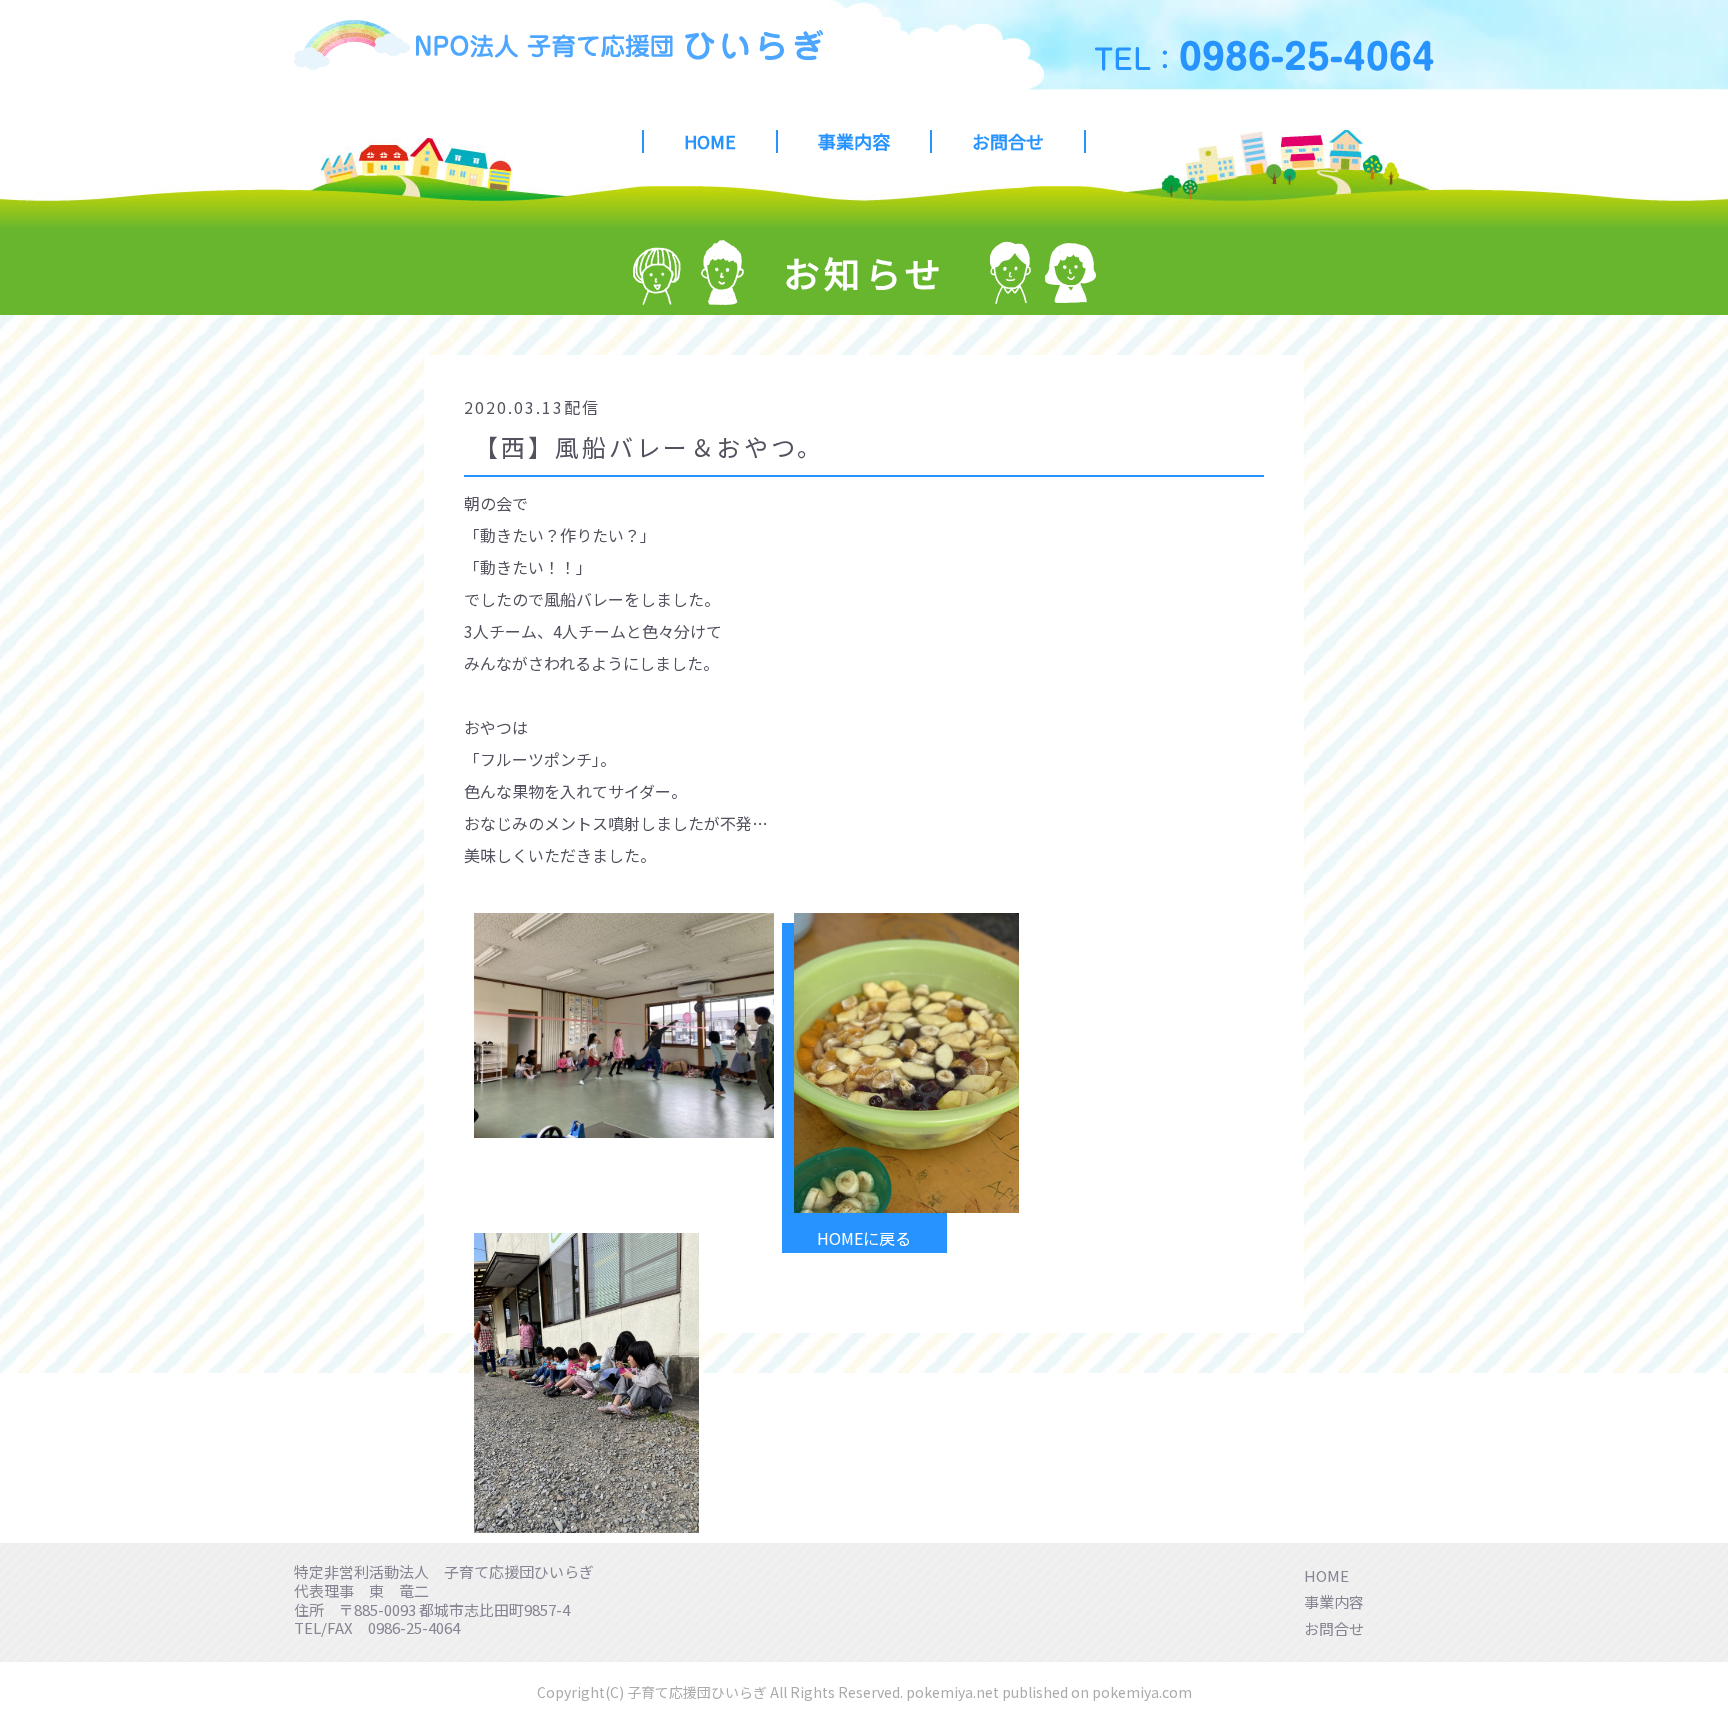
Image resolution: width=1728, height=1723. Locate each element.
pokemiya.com (1142, 1692)
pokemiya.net (952, 1692)
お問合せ (1008, 141)
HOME (710, 141)
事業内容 (854, 141)
